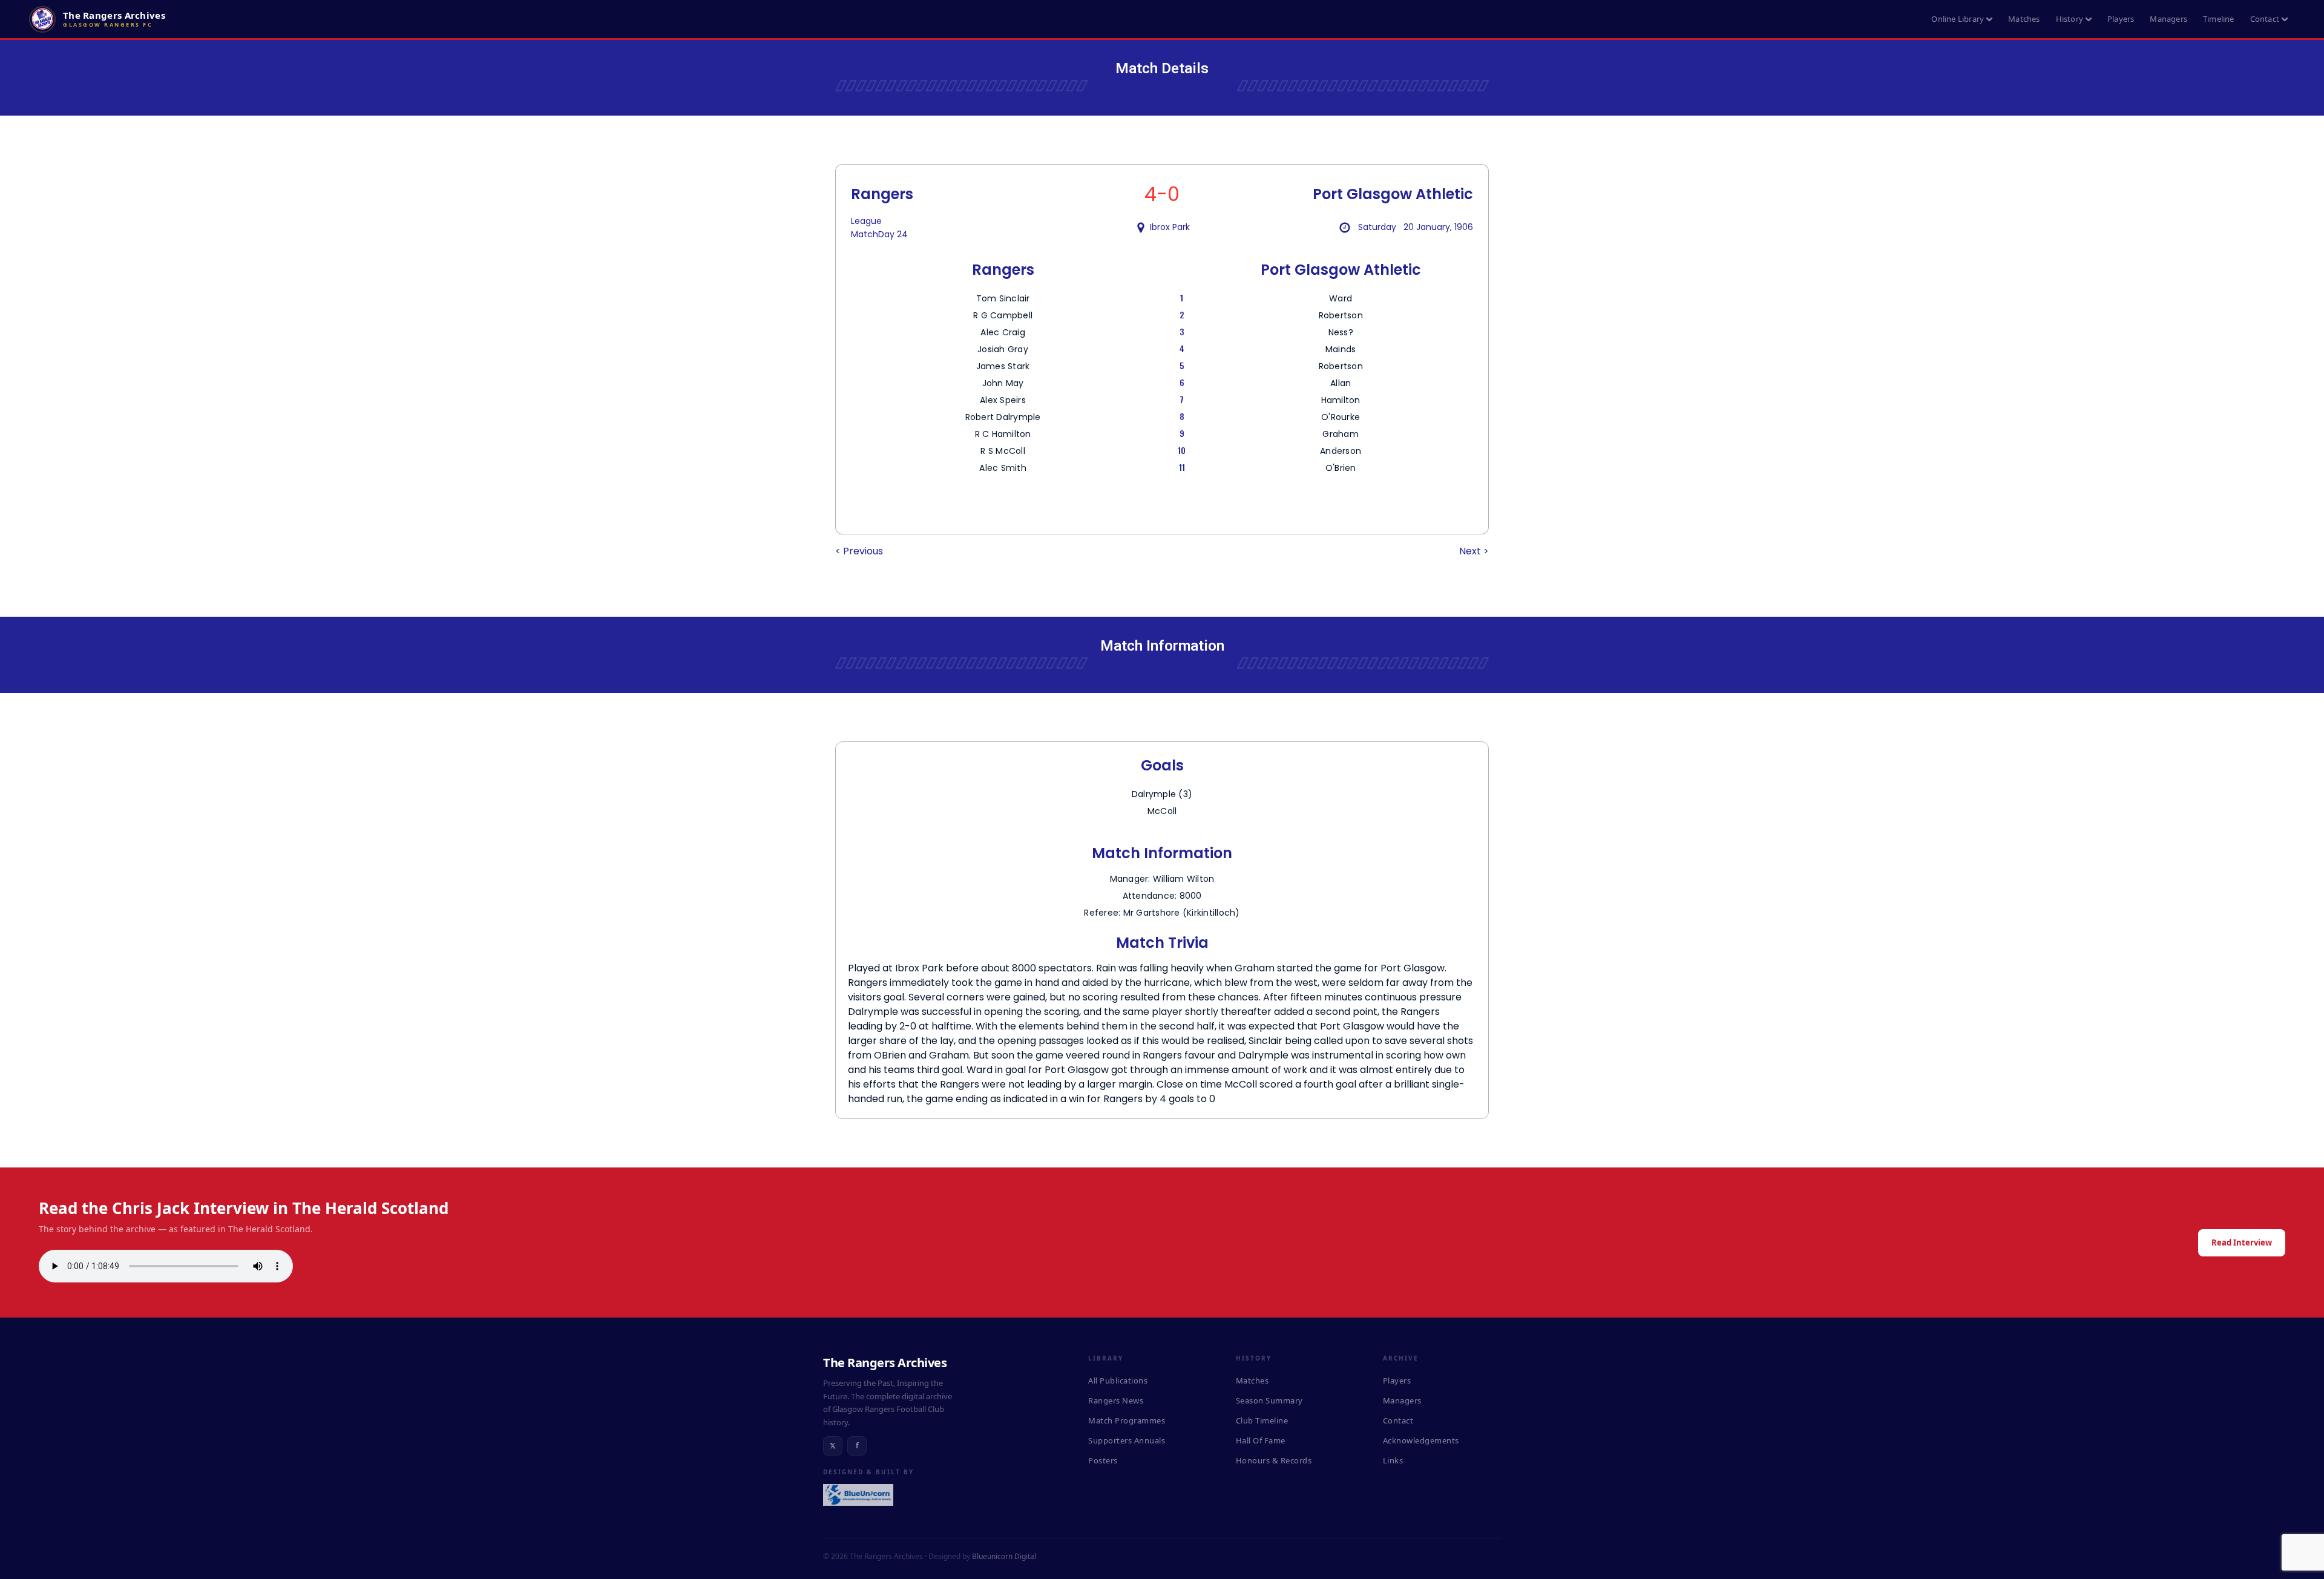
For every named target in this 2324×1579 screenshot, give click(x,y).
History (2070, 19)
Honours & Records (1274, 1460)
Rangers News (1116, 1400)
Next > (1474, 551)
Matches (2024, 19)
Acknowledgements (1421, 1440)
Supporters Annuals (1127, 1440)
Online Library (1958, 19)
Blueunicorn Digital (1004, 1556)
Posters (1103, 1460)
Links (1393, 1460)
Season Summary (1269, 1400)
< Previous (859, 551)
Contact (2265, 19)
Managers (2168, 19)
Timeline (2219, 19)
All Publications (1118, 1380)
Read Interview (2242, 1243)
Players (2121, 19)
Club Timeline (1262, 1420)
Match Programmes (1127, 1420)
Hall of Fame (1261, 1440)
